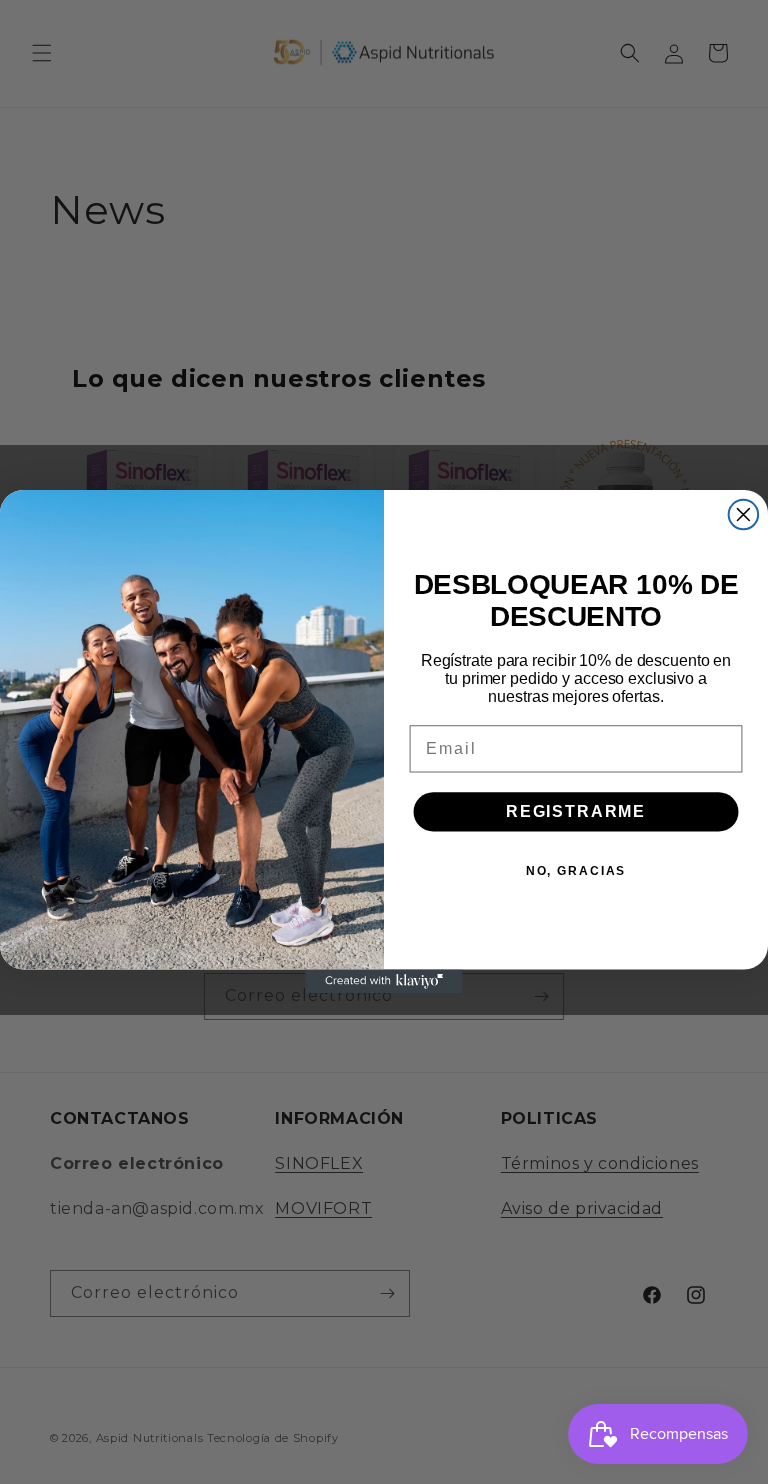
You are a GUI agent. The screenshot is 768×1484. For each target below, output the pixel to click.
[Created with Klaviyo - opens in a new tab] (384, 982)
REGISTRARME (576, 811)
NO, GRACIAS (576, 871)
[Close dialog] (744, 515)
